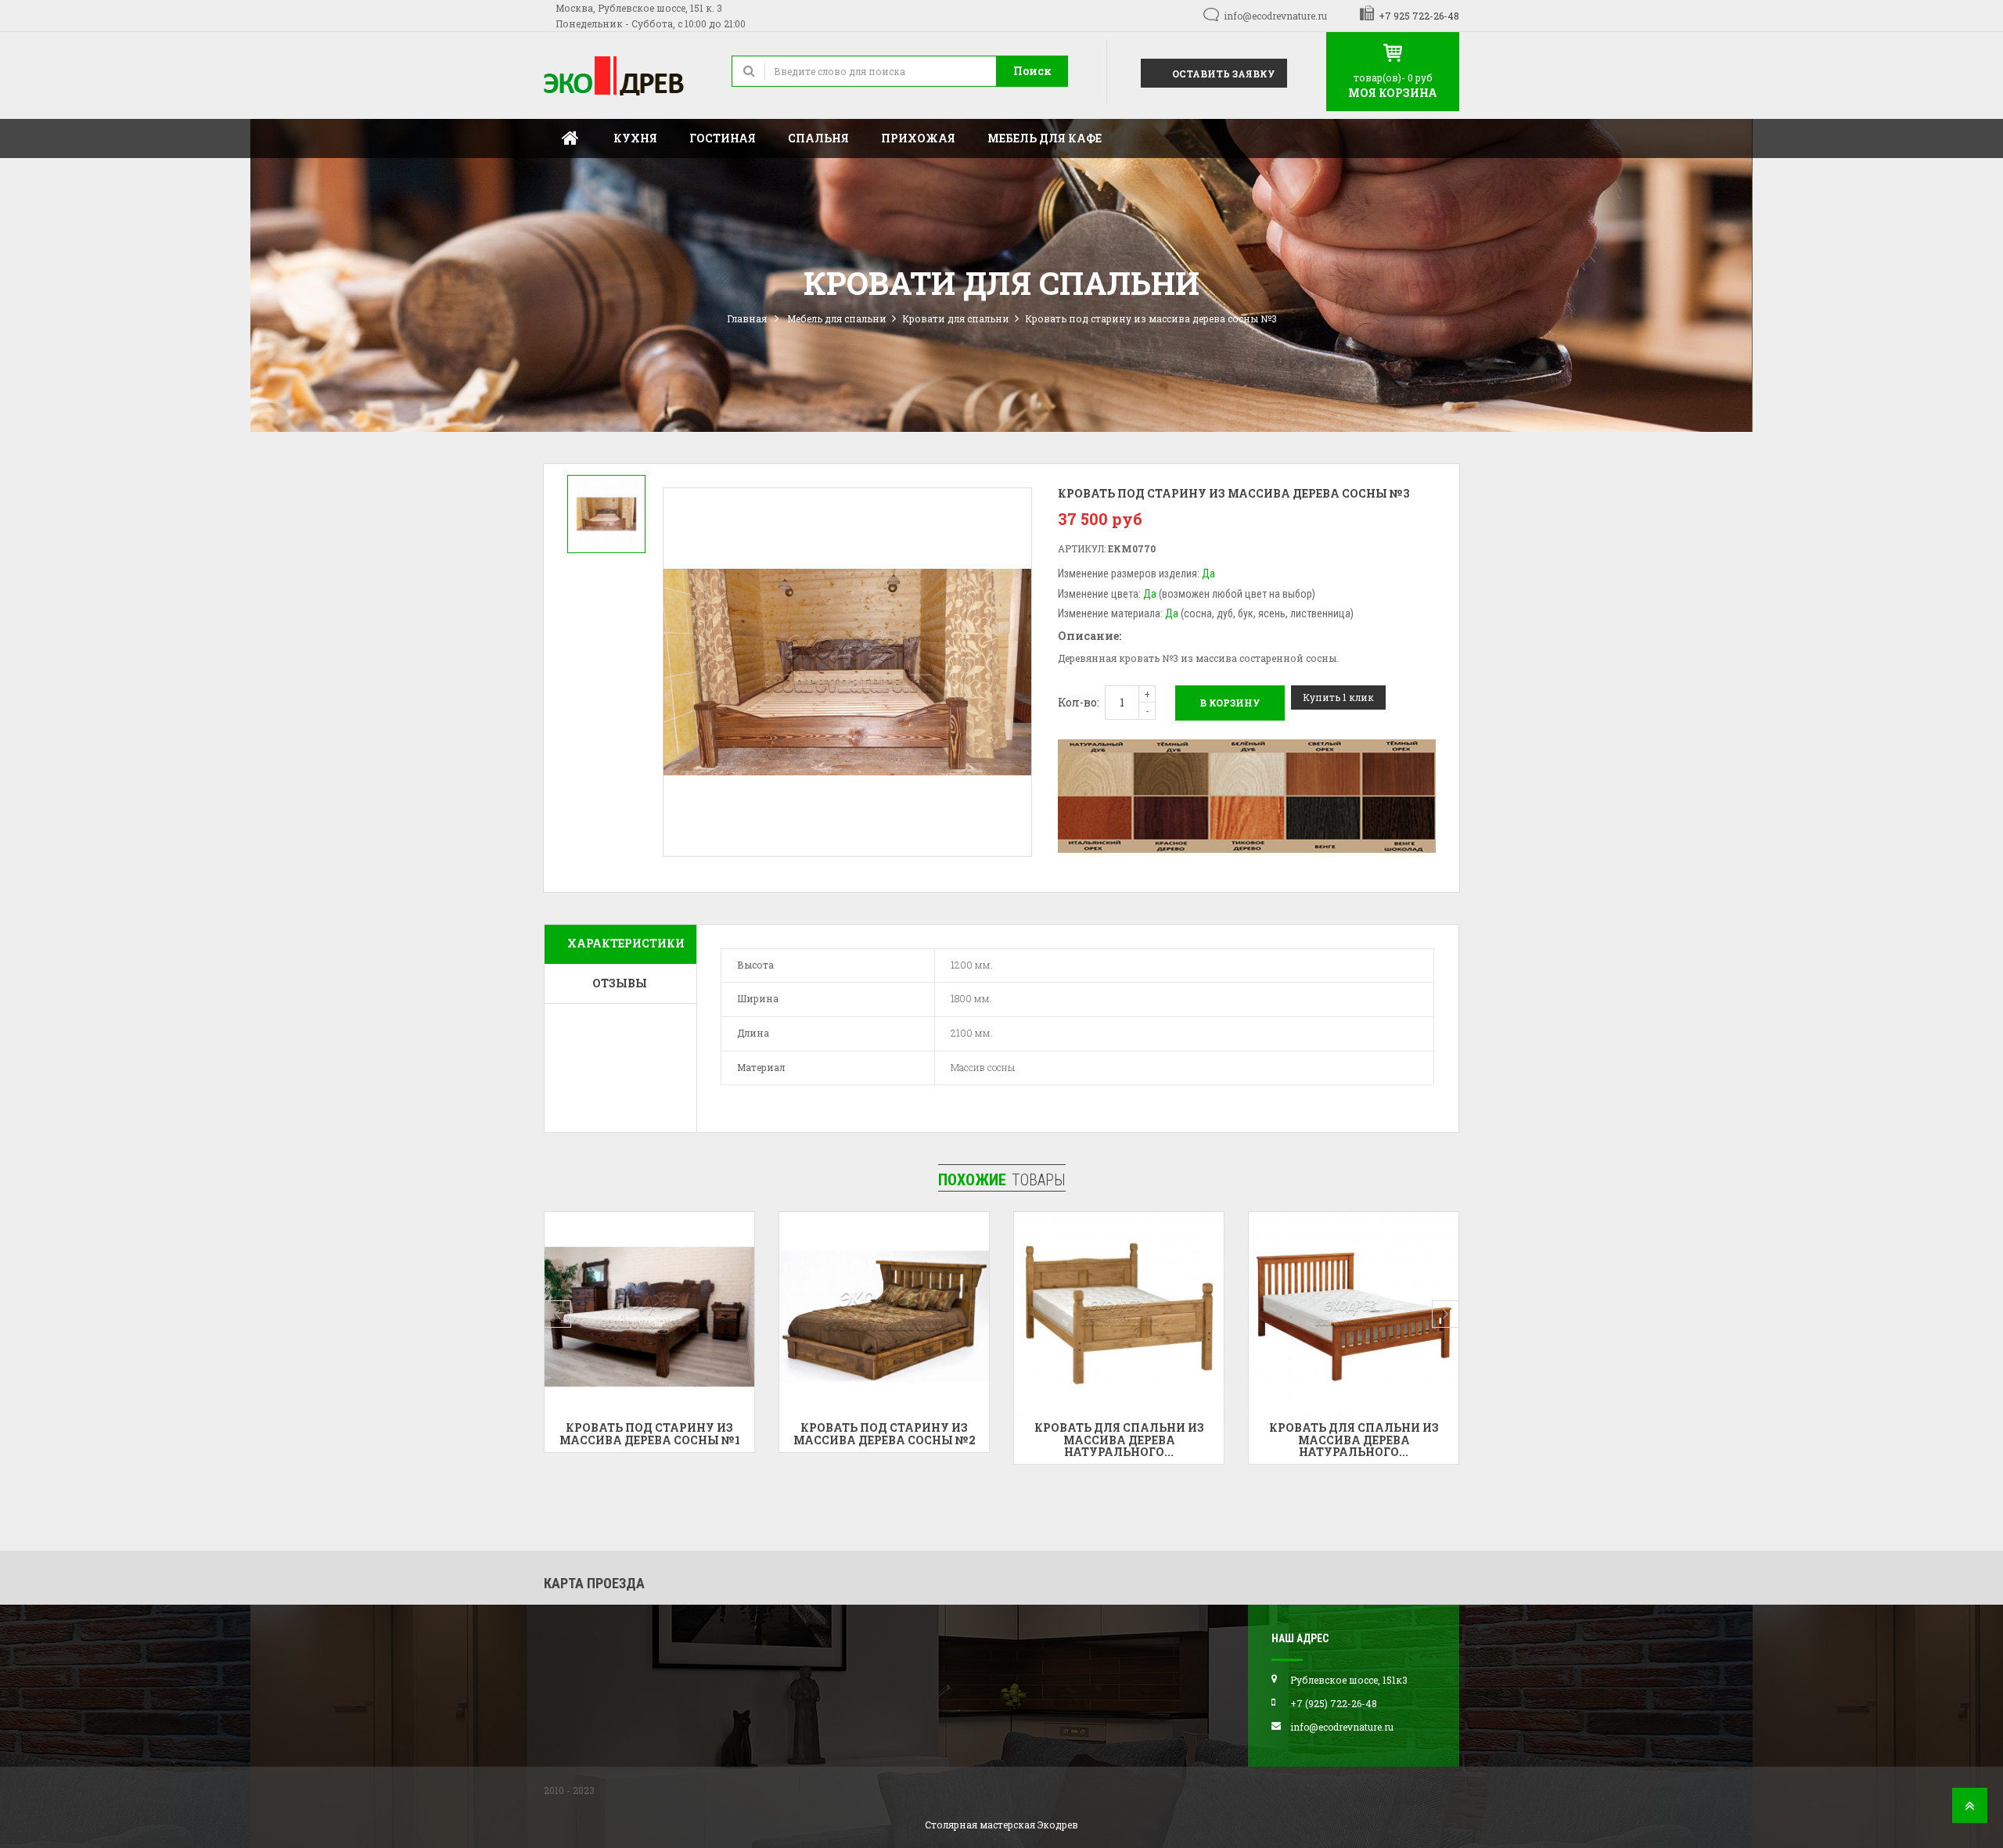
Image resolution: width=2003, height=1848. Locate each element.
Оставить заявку (1223, 74)
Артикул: (1082, 548)
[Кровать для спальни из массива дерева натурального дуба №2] (1119, 1317)
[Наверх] (1970, 1810)
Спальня (818, 138)
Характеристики (626, 943)
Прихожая (918, 138)
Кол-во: (1079, 702)
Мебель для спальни (837, 318)
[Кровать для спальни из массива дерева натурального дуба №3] (1354, 1317)
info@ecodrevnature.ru (1275, 16)
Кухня (635, 138)
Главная (570, 138)
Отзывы (620, 983)
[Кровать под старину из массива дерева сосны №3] (606, 514)
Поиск (1032, 71)
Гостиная (723, 138)
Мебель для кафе (1045, 138)
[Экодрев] (626, 76)
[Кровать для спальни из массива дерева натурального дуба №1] (884, 1317)
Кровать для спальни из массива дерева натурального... (885, 1440)
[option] (606, 514)
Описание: (1090, 636)
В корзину (1230, 703)
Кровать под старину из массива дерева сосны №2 (650, 1433)
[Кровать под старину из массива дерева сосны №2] (649, 1317)
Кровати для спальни (956, 318)
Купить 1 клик (1338, 697)
